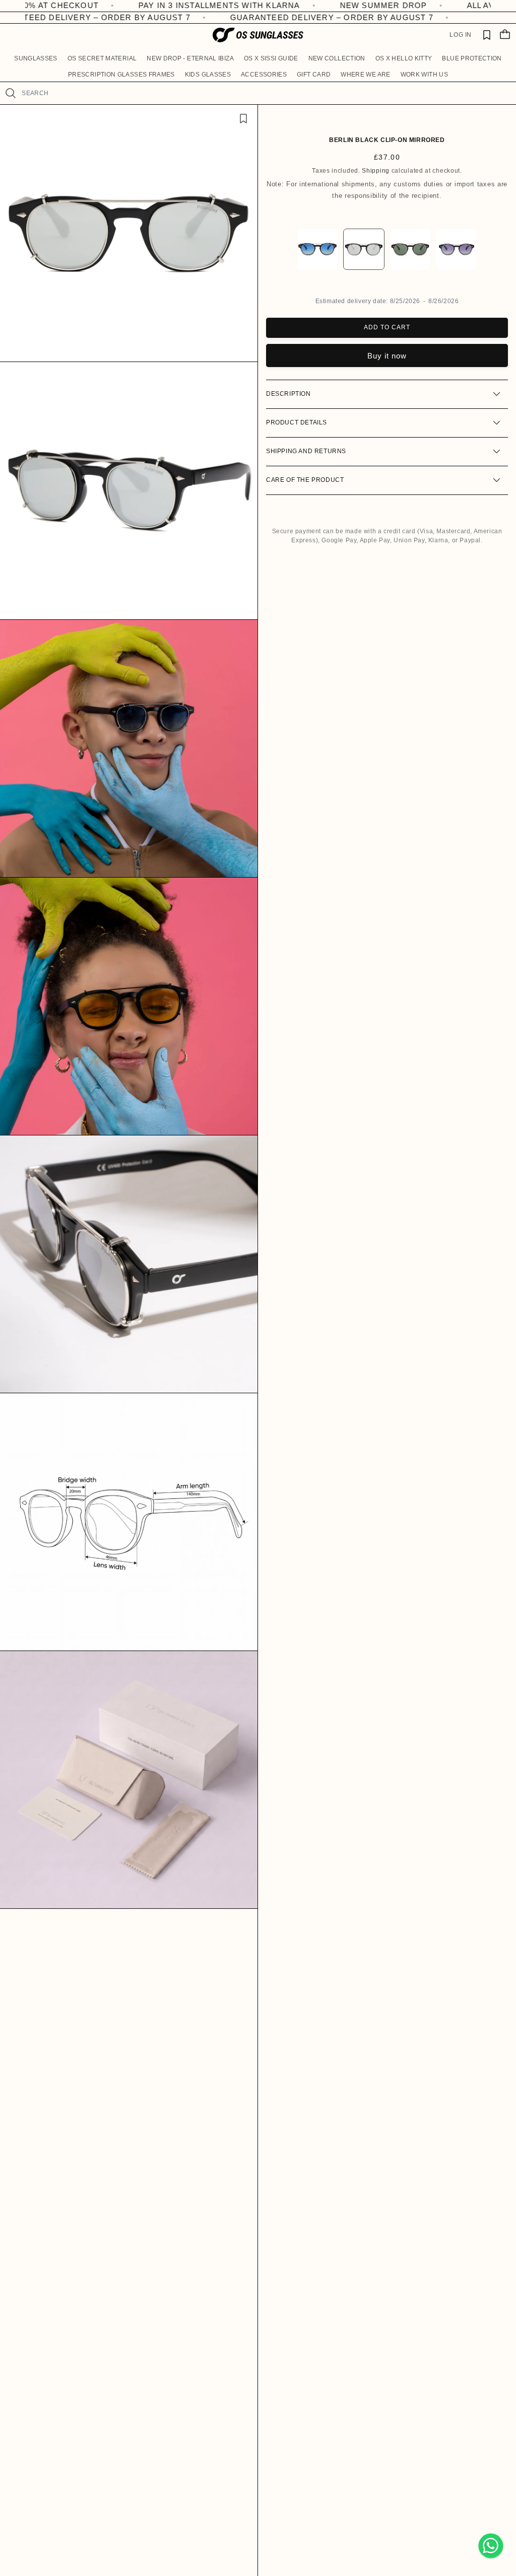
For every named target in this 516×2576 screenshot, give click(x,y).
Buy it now (387, 356)
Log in (461, 35)
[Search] (11, 93)
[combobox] (265, 93)
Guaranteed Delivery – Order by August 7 (303, 17)
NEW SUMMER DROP (298, 5)
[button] (36, 58)
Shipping (376, 171)
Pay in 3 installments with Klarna (133, 5)
